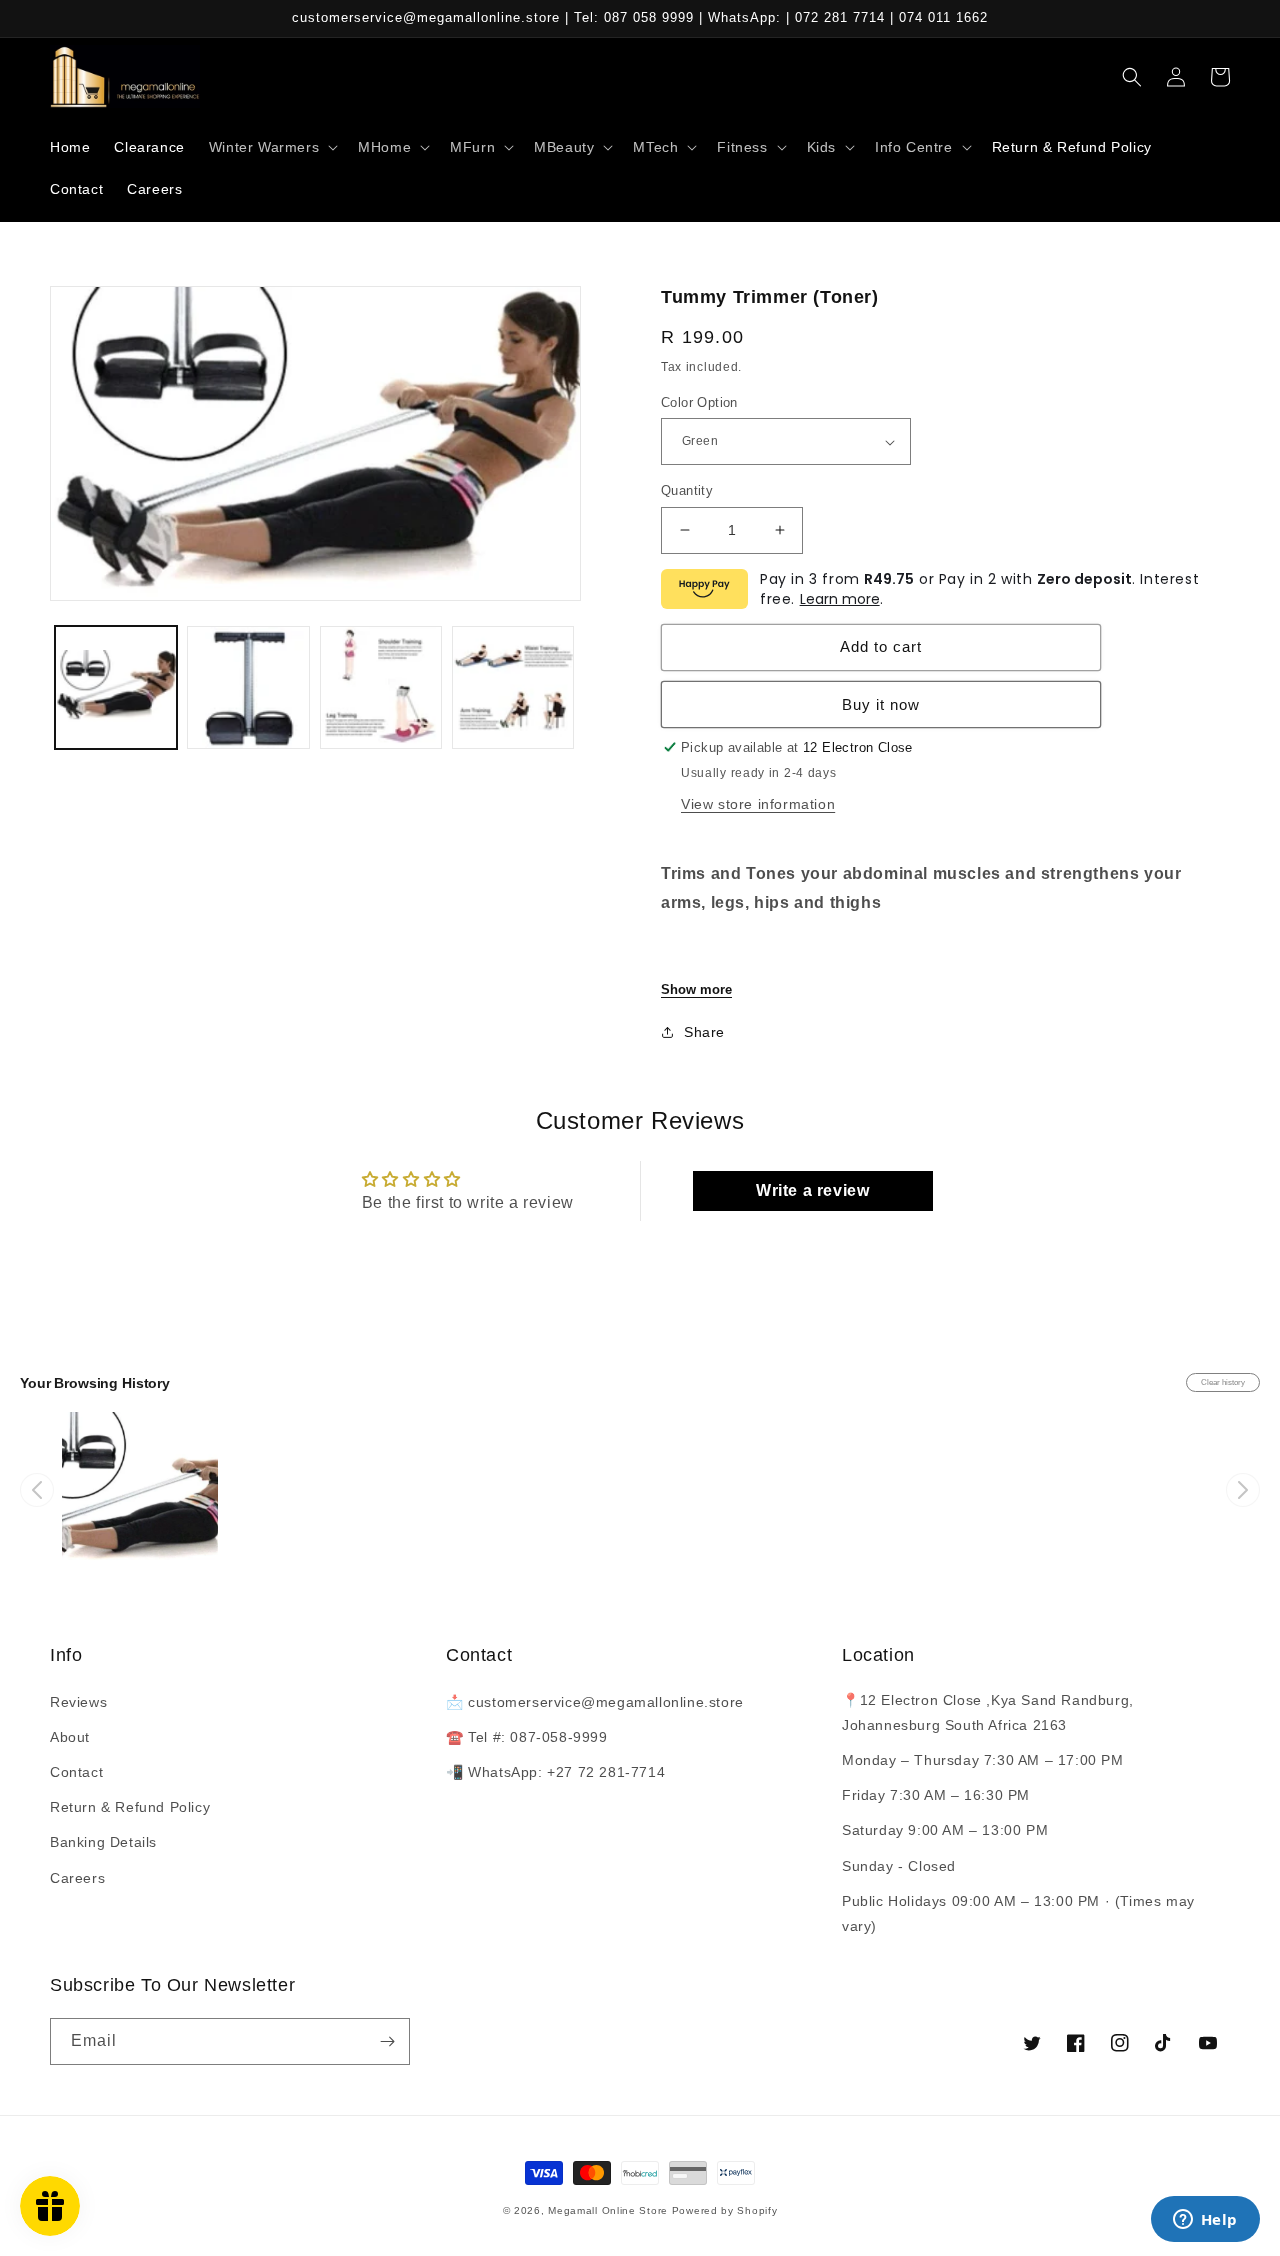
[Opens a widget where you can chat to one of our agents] (1205, 2221)
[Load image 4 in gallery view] (513, 687)
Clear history (1223, 1382)
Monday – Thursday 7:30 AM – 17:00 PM (983, 1760)
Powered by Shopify (725, 2210)
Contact (76, 1772)
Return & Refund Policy (130, 1807)
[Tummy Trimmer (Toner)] (140, 1490)
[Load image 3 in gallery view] (381, 687)
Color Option (699, 402)
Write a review (812, 1190)
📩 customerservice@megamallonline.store (595, 1702)
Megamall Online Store (609, 2210)
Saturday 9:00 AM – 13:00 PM (945, 1830)
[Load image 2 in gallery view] (248, 687)
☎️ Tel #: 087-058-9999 (527, 1737)
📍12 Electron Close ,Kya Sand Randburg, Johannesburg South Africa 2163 (988, 1712)
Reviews (78, 1702)
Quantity (687, 490)
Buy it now (881, 704)
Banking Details (103, 1842)
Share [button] (704, 1032)
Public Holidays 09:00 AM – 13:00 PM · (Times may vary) (1018, 1913)
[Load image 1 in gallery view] (116, 687)
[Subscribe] (387, 2041)
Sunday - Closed (899, 1866)
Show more (696, 989)
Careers (77, 1878)
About (70, 1737)
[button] (271, 147)
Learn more (840, 599)
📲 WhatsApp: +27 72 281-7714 (555, 1772)
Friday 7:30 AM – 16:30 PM (936, 1795)
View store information (758, 804)
